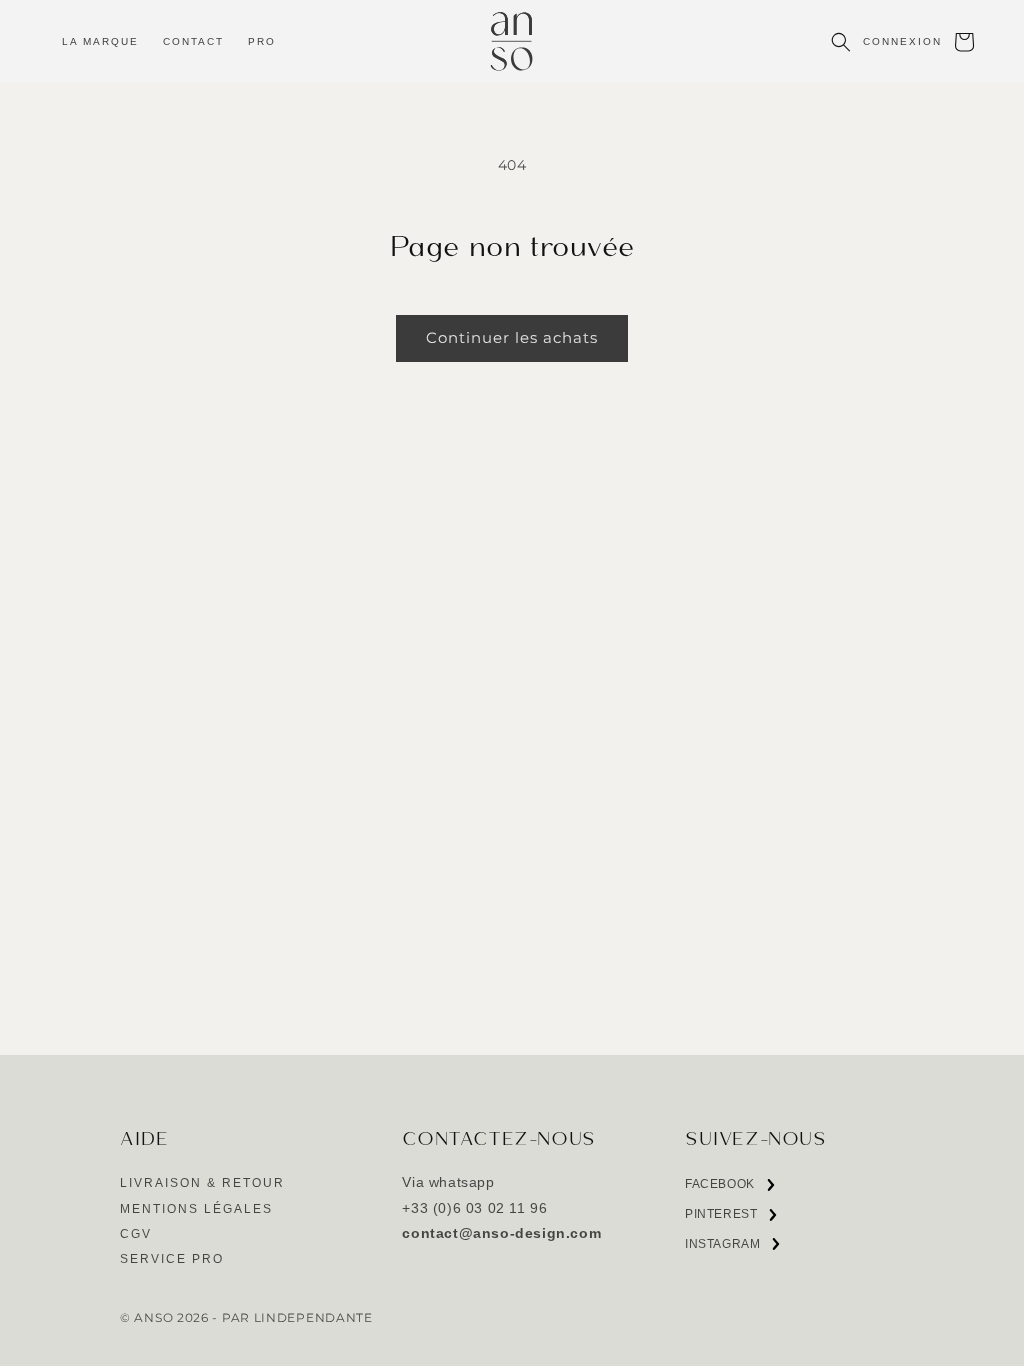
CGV (136, 1234)
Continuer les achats (512, 337)
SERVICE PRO (172, 1259)
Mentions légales (196, 1209)
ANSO (153, 1318)
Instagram (722, 1248)
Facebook (720, 1188)
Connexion (902, 41)
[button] (100, 41)
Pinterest (721, 1218)
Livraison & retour (202, 1183)
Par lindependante (297, 1318)
